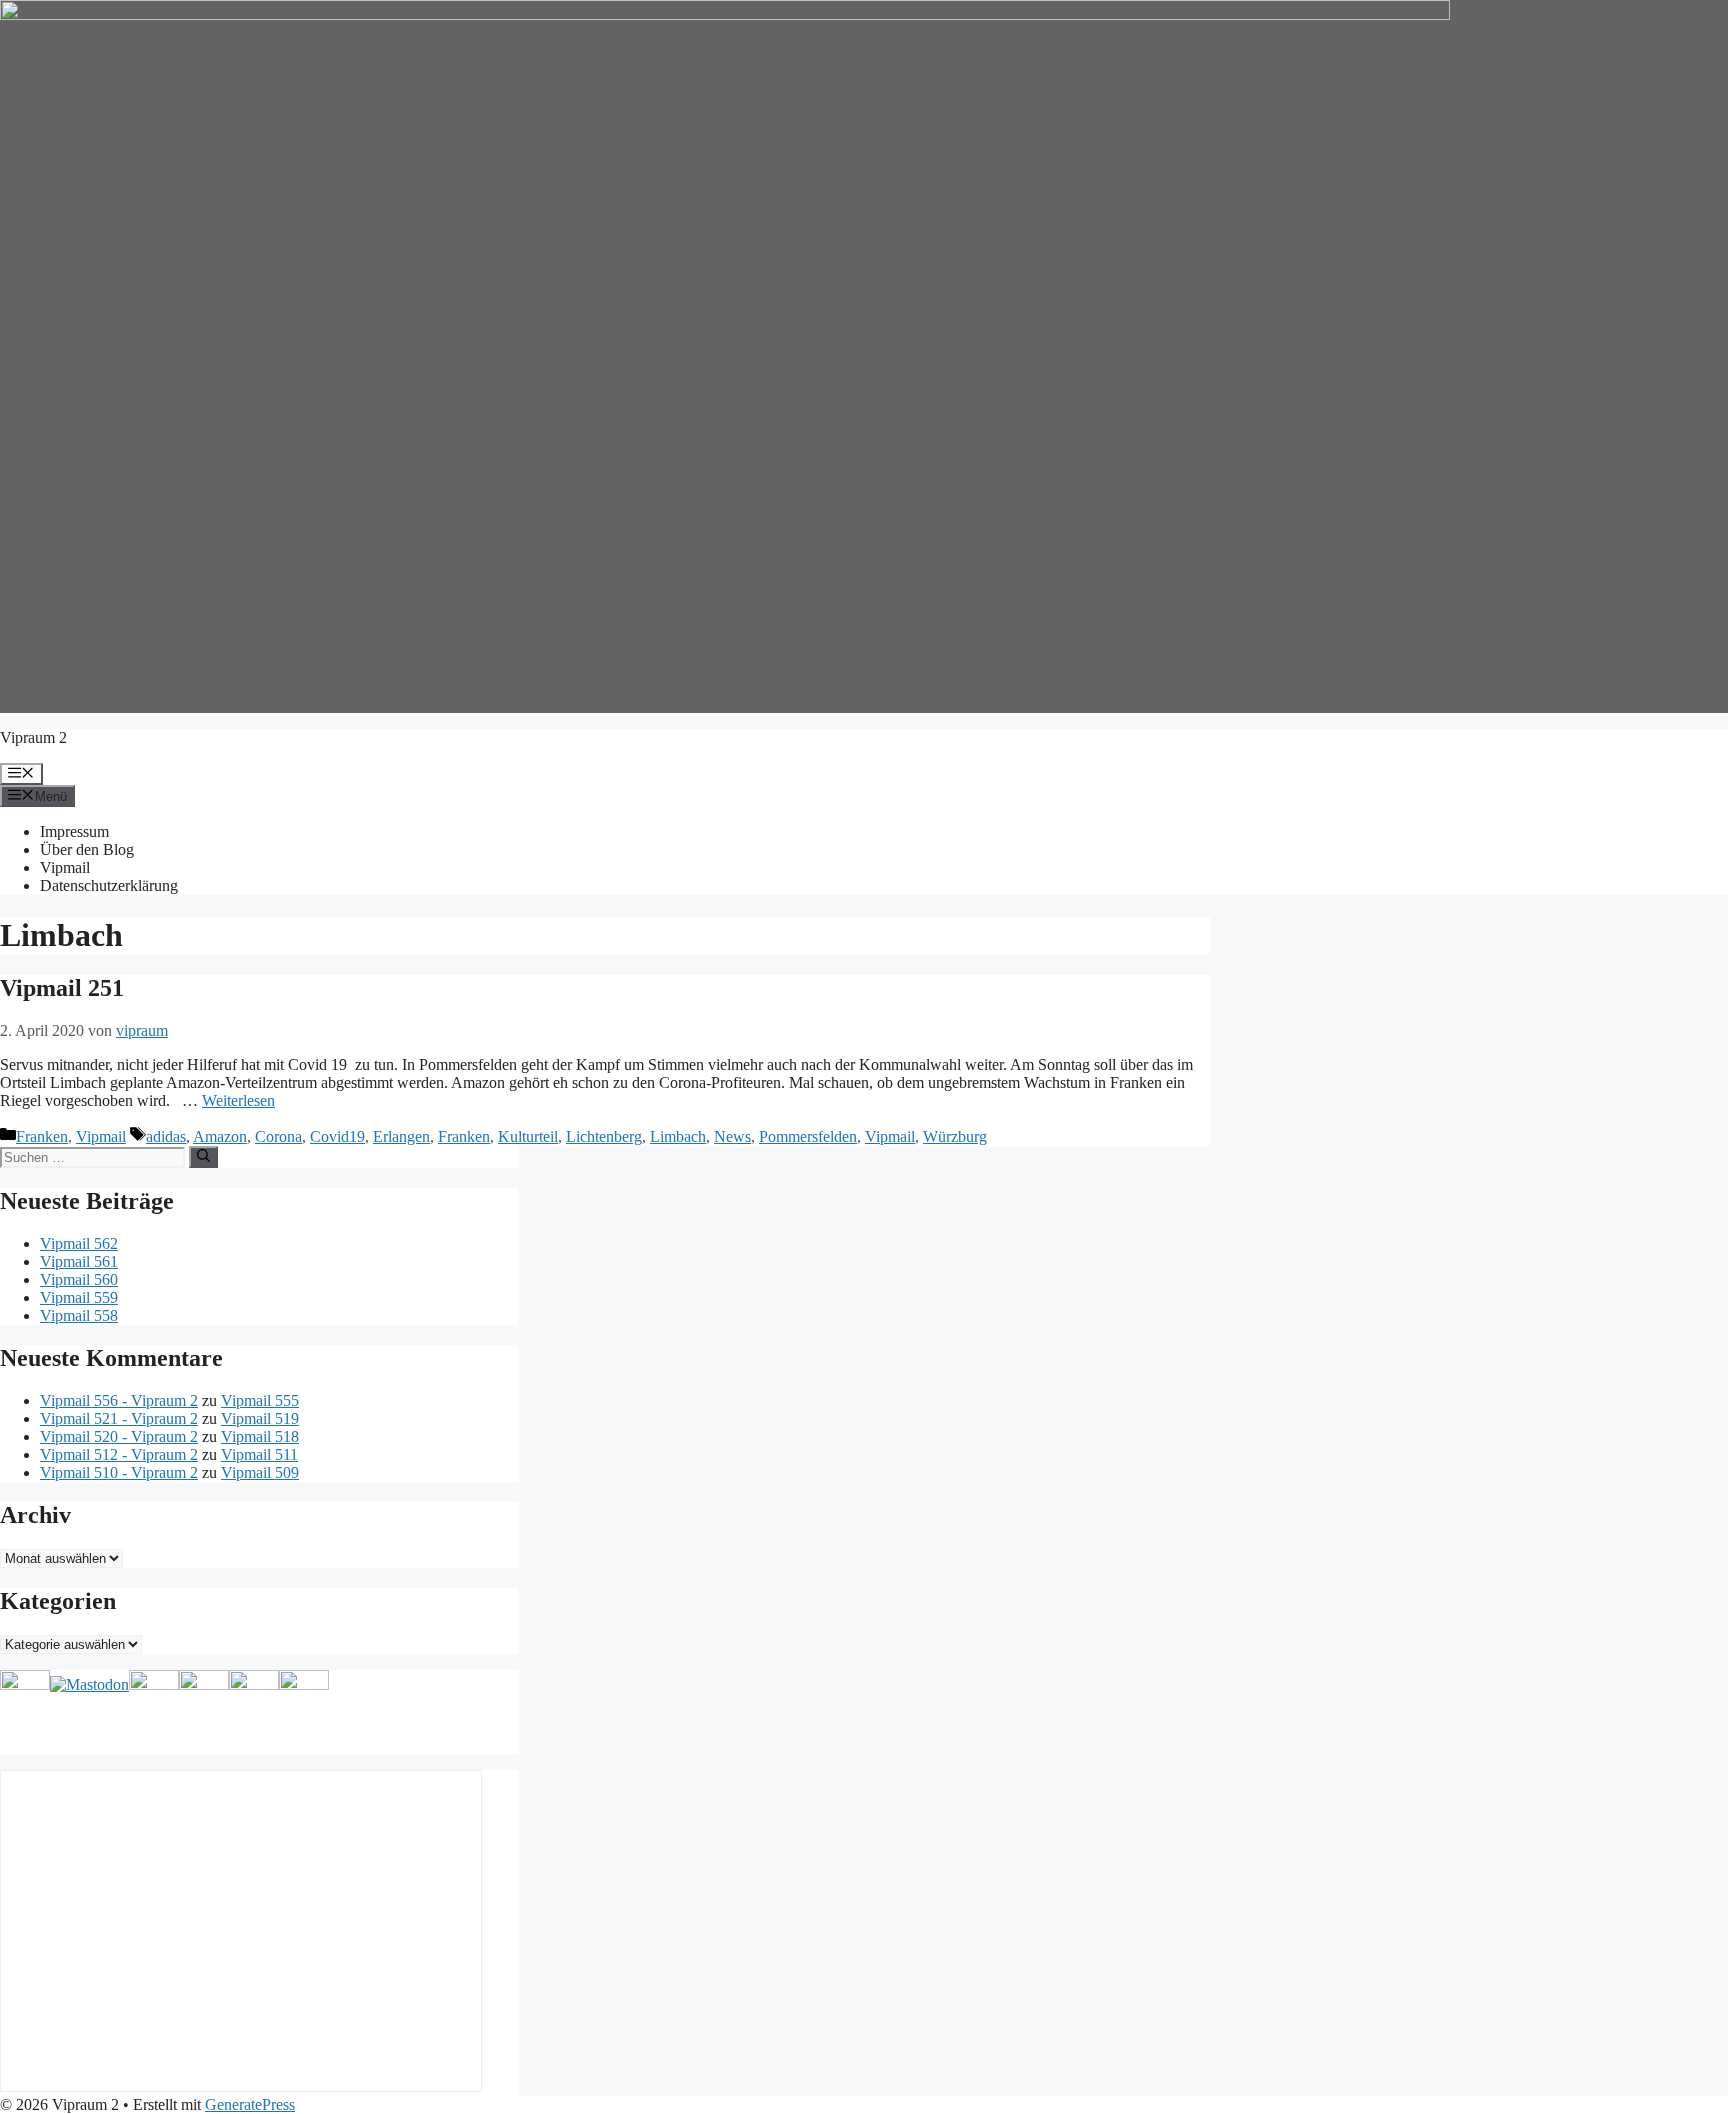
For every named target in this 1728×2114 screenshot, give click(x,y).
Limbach (678, 1136)
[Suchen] (203, 1157)
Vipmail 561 (79, 1261)
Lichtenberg (604, 1136)
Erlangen (401, 1136)
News (732, 1136)
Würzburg (955, 1136)
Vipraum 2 (33, 737)
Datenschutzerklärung (109, 885)
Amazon (220, 1136)
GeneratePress (250, 2104)
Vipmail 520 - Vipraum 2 (119, 1436)
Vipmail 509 (260, 1472)
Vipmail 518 (260, 1436)
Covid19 (337, 1136)
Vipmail (65, 867)
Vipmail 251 (62, 988)
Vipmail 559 (79, 1297)
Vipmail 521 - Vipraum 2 (119, 1418)
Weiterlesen (238, 1100)
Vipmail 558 (79, 1315)
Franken (42, 1136)
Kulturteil (528, 1136)
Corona (278, 1136)
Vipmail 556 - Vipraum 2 (119, 1400)
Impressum (74, 831)
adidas (166, 1136)
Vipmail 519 (260, 1418)
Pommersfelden (808, 1136)
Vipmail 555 (260, 1400)
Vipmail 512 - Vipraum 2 (119, 1454)
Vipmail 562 (79, 1243)
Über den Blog (87, 849)
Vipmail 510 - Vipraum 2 (119, 1472)
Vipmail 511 (259, 1454)
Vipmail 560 (79, 1279)
